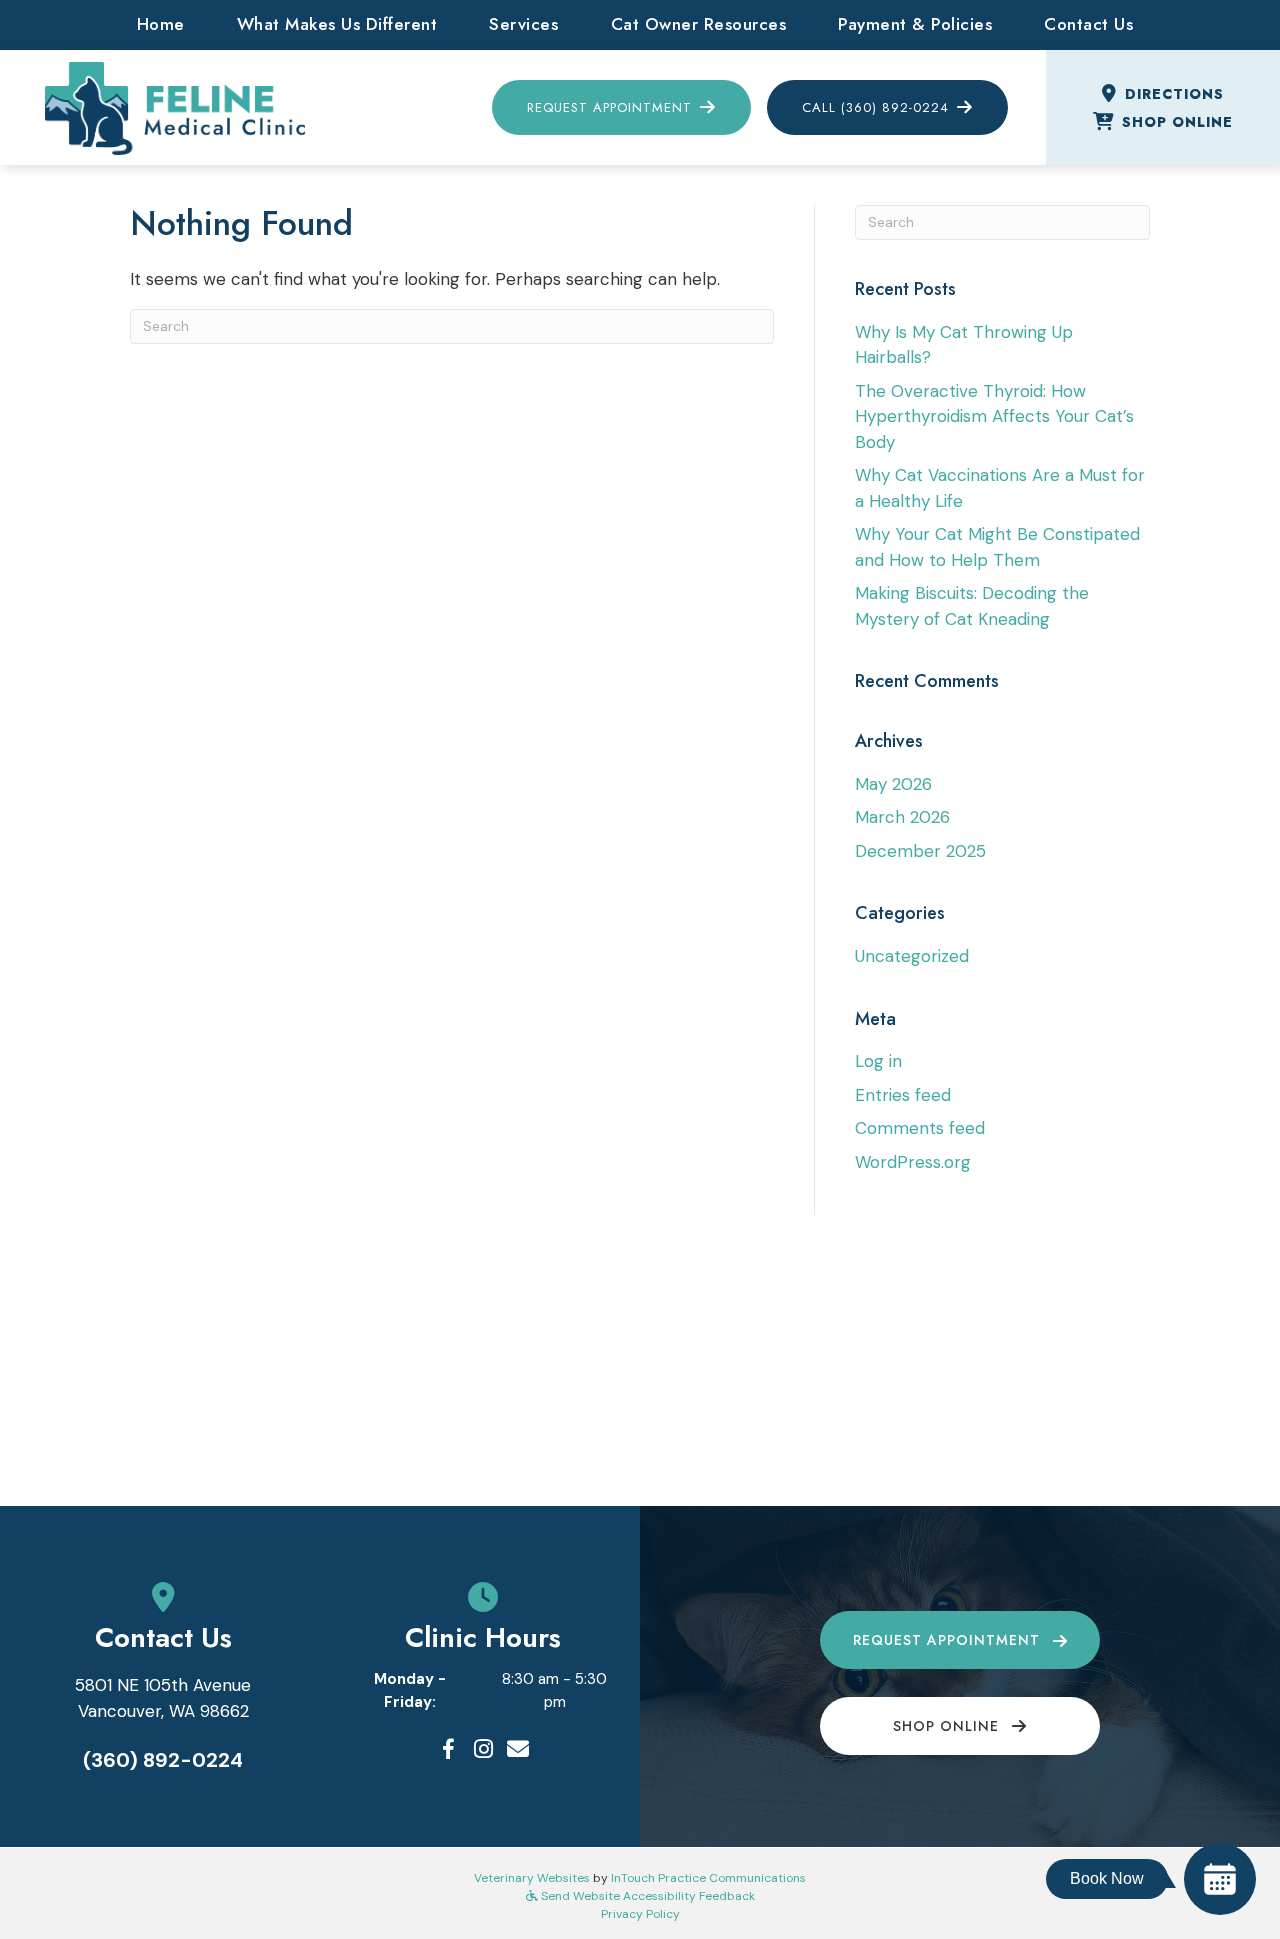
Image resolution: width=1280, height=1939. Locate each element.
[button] (448, 1749)
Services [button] (523, 24)
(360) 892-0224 (163, 1760)
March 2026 (902, 817)
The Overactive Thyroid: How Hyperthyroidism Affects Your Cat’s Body (994, 416)
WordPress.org (913, 1162)
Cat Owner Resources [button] (699, 24)
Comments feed (920, 1128)
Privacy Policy (640, 1914)
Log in (878, 1061)
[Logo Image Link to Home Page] (175, 106)
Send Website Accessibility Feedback (646, 1896)
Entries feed (903, 1095)
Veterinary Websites (532, 1878)
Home (161, 24)
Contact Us (1088, 24)
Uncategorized (912, 956)
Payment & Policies (915, 24)
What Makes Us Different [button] (337, 24)
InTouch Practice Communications (708, 1878)
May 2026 (893, 784)
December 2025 (920, 851)
